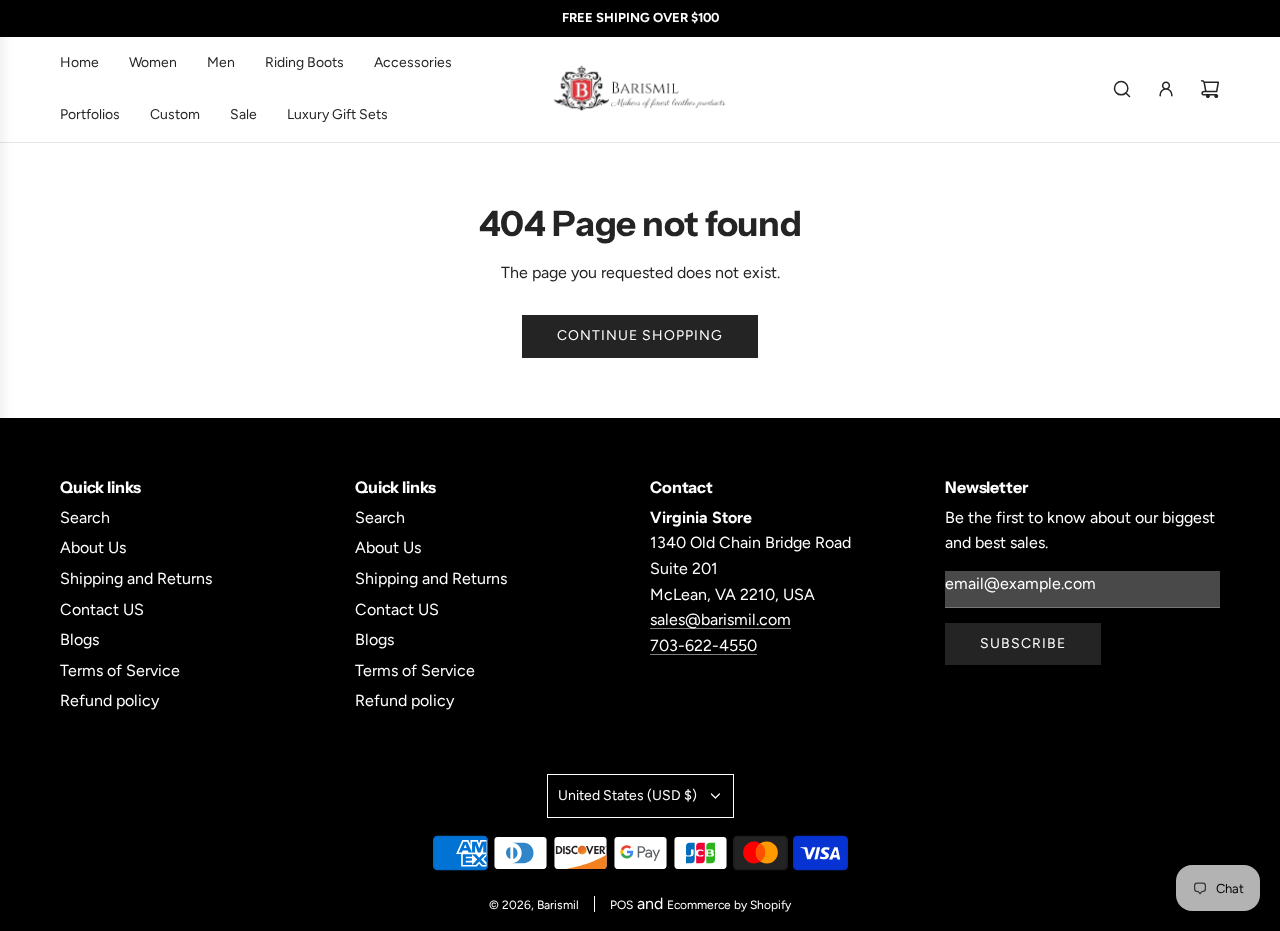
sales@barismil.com (720, 619)
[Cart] (1210, 89)
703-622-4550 (703, 645)
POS (621, 905)
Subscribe (1023, 643)
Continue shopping (640, 335)
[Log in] (1166, 89)
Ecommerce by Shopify (729, 905)
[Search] (1122, 89)
